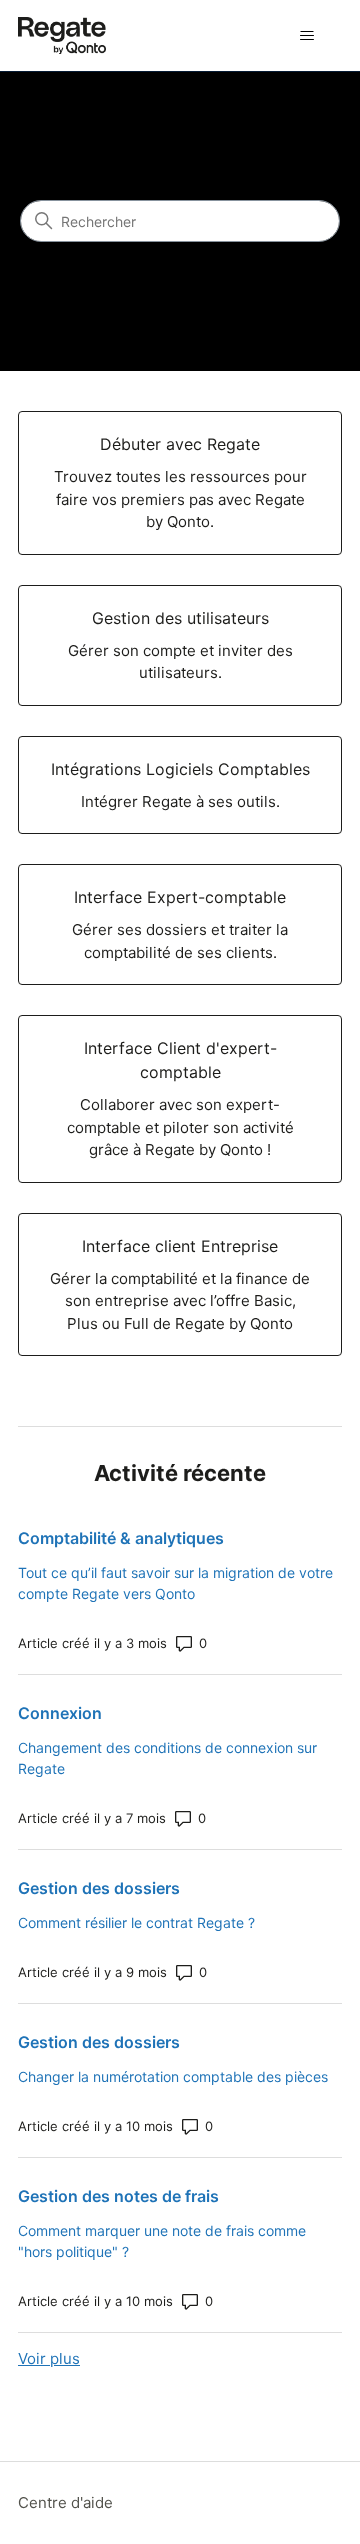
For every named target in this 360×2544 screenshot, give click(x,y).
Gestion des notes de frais (118, 2196)
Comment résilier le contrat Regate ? (136, 1922)
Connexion (60, 1713)
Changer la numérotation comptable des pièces (173, 2076)
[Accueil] (62, 35)
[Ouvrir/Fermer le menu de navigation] (306, 36)
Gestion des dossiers (99, 1888)
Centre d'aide (65, 2502)
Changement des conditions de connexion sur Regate (167, 1758)
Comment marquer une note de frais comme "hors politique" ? (162, 2241)
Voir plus (49, 2358)
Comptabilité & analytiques (121, 1538)
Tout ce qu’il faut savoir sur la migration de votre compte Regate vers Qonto (175, 1583)
